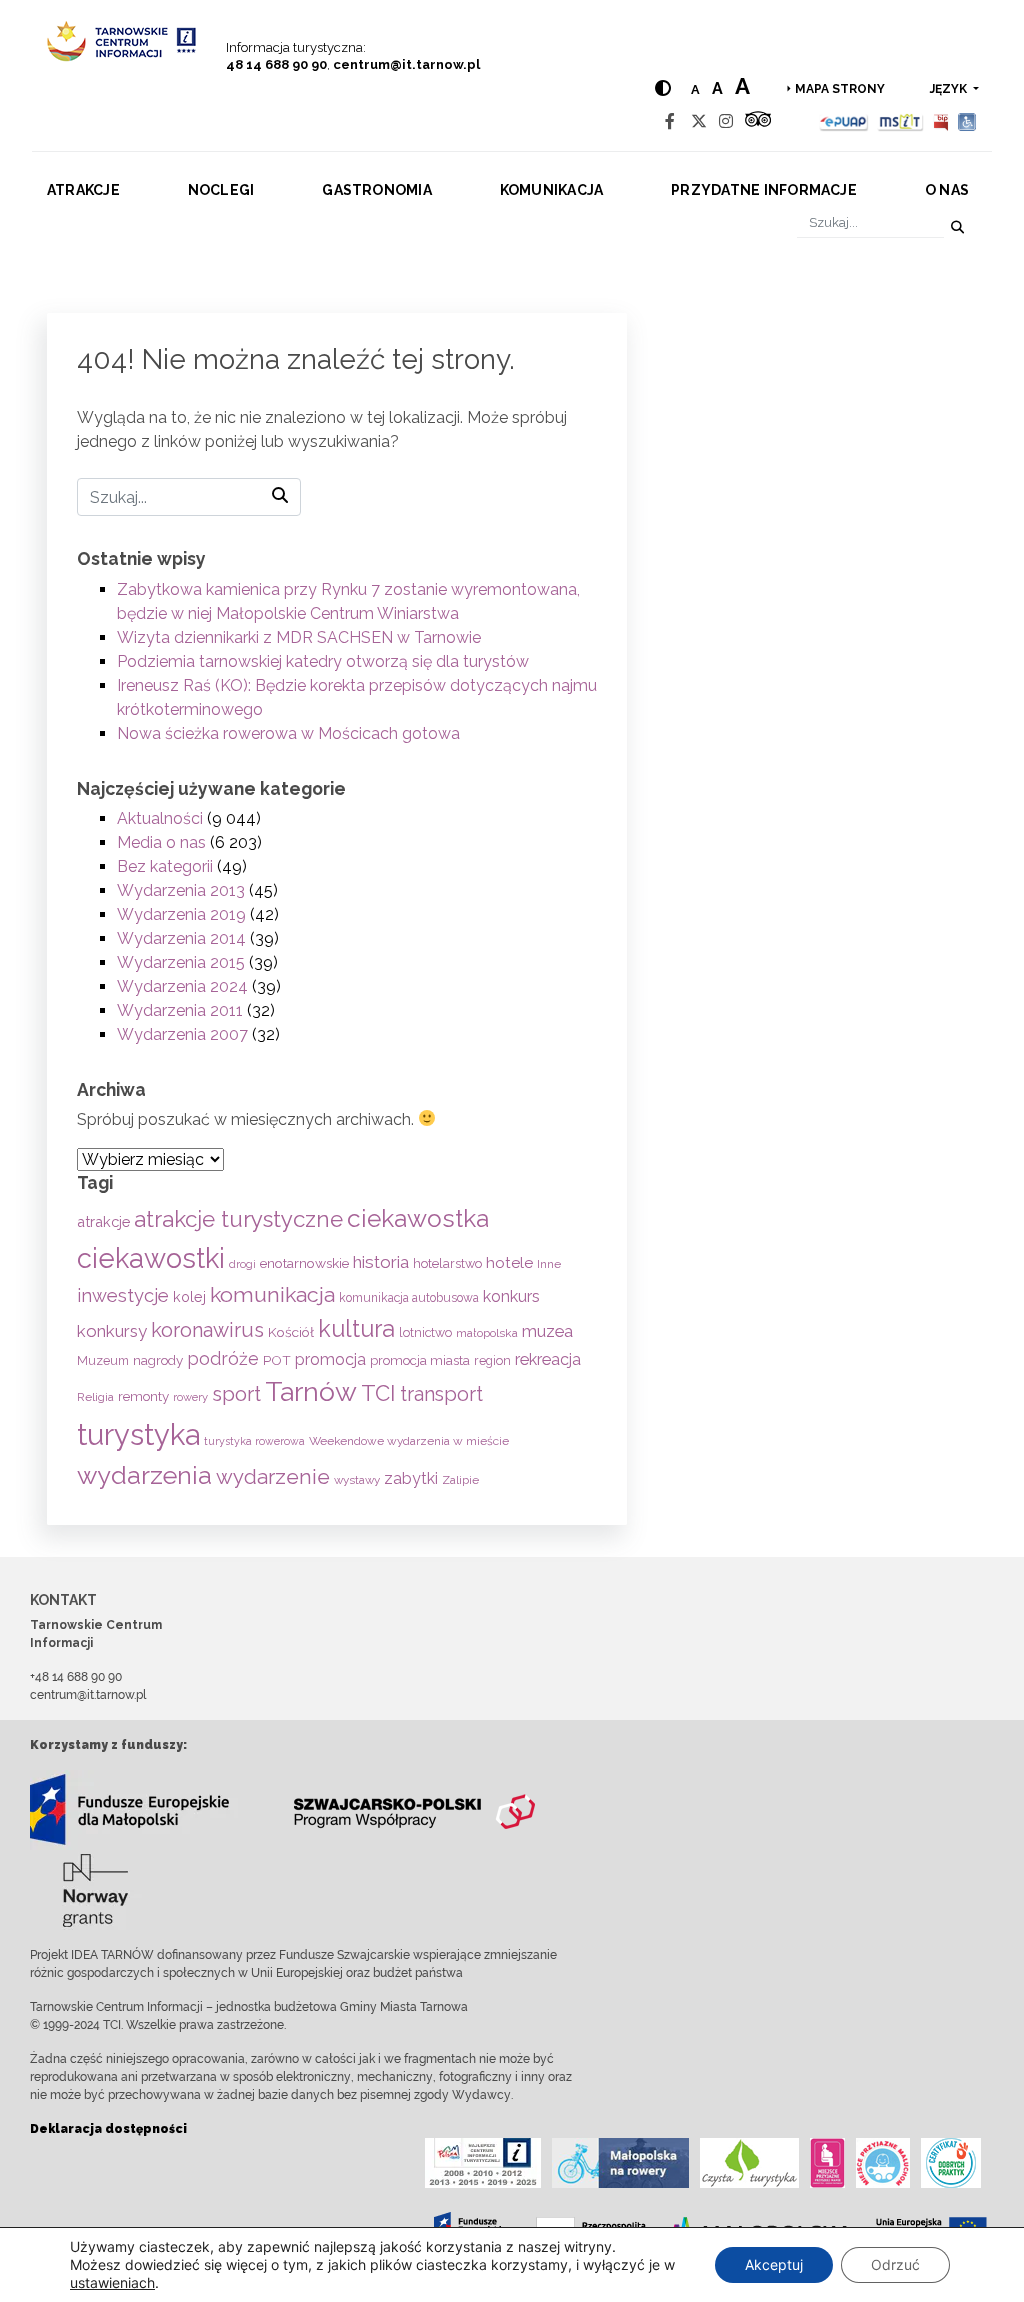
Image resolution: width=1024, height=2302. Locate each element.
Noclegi (221, 190)
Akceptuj (774, 2264)
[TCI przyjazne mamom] (827, 2163)
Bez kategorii (165, 866)
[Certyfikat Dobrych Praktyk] (951, 2163)
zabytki (411, 1478)
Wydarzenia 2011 (180, 1010)
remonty (143, 1396)
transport (441, 1394)
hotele (509, 1262)
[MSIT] (900, 121)
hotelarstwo (447, 1263)
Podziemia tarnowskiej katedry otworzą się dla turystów (323, 661)
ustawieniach (112, 2282)
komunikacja (272, 1294)
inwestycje (123, 1295)
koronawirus (207, 1330)
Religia (95, 1397)
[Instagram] (726, 121)
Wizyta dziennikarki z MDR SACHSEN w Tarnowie (299, 637)
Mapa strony (840, 89)
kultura (356, 1328)
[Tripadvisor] (758, 121)
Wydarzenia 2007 (182, 1034)
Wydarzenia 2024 (182, 986)
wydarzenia (144, 1475)
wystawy (357, 1480)
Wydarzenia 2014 (181, 938)
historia (381, 1262)
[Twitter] (699, 121)
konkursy (112, 1331)
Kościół (291, 1332)
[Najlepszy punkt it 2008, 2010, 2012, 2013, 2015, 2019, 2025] (483, 2163)
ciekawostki (151, 1258)
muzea (547, 1331)
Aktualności (160, 818)
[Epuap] (844, 121)
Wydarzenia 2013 (181, 890)
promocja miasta (420, 1360)
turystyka (138, 1434)
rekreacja (548, 1359)
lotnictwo (425, 1332)
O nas (947, 190)
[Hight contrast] (663, 88)
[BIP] (941, 121)
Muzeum (103, 1360)
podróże (223, 1358)
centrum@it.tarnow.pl (406, 64)
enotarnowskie (304, 1263)
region (492, 1360)
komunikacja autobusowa (409, 1298)
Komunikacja (552, 190)
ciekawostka (418, 1218)
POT (277, 1360)
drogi (242, 1264)
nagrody (158, 1360)
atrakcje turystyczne (238, 1219)
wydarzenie (273, 1477)
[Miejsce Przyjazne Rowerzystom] (620, 2163)
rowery (190, 1397)
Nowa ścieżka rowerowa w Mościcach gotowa (288, 733)
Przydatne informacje (764, 190)
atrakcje (103, 1221)
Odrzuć (895, 2264)
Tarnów (311, 1391)
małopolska (487, 1333)
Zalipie (460, 1480)
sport (236, 1394)
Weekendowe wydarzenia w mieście (409, 1441)
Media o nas (161, 842)
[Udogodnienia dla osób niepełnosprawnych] (967, 121)
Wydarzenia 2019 (181, 914)
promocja (330, 1359)
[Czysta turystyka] (749, 2163)
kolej (189, 1296)
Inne (549, 1264)
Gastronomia (377, 190)
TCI (378, 1393)
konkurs (511, 1296)
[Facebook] (670, 121)
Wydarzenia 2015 (181, 962)
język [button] (950, 89)
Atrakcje (83, 190)
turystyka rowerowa (254, 1441)
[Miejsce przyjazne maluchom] (883, 2163)
